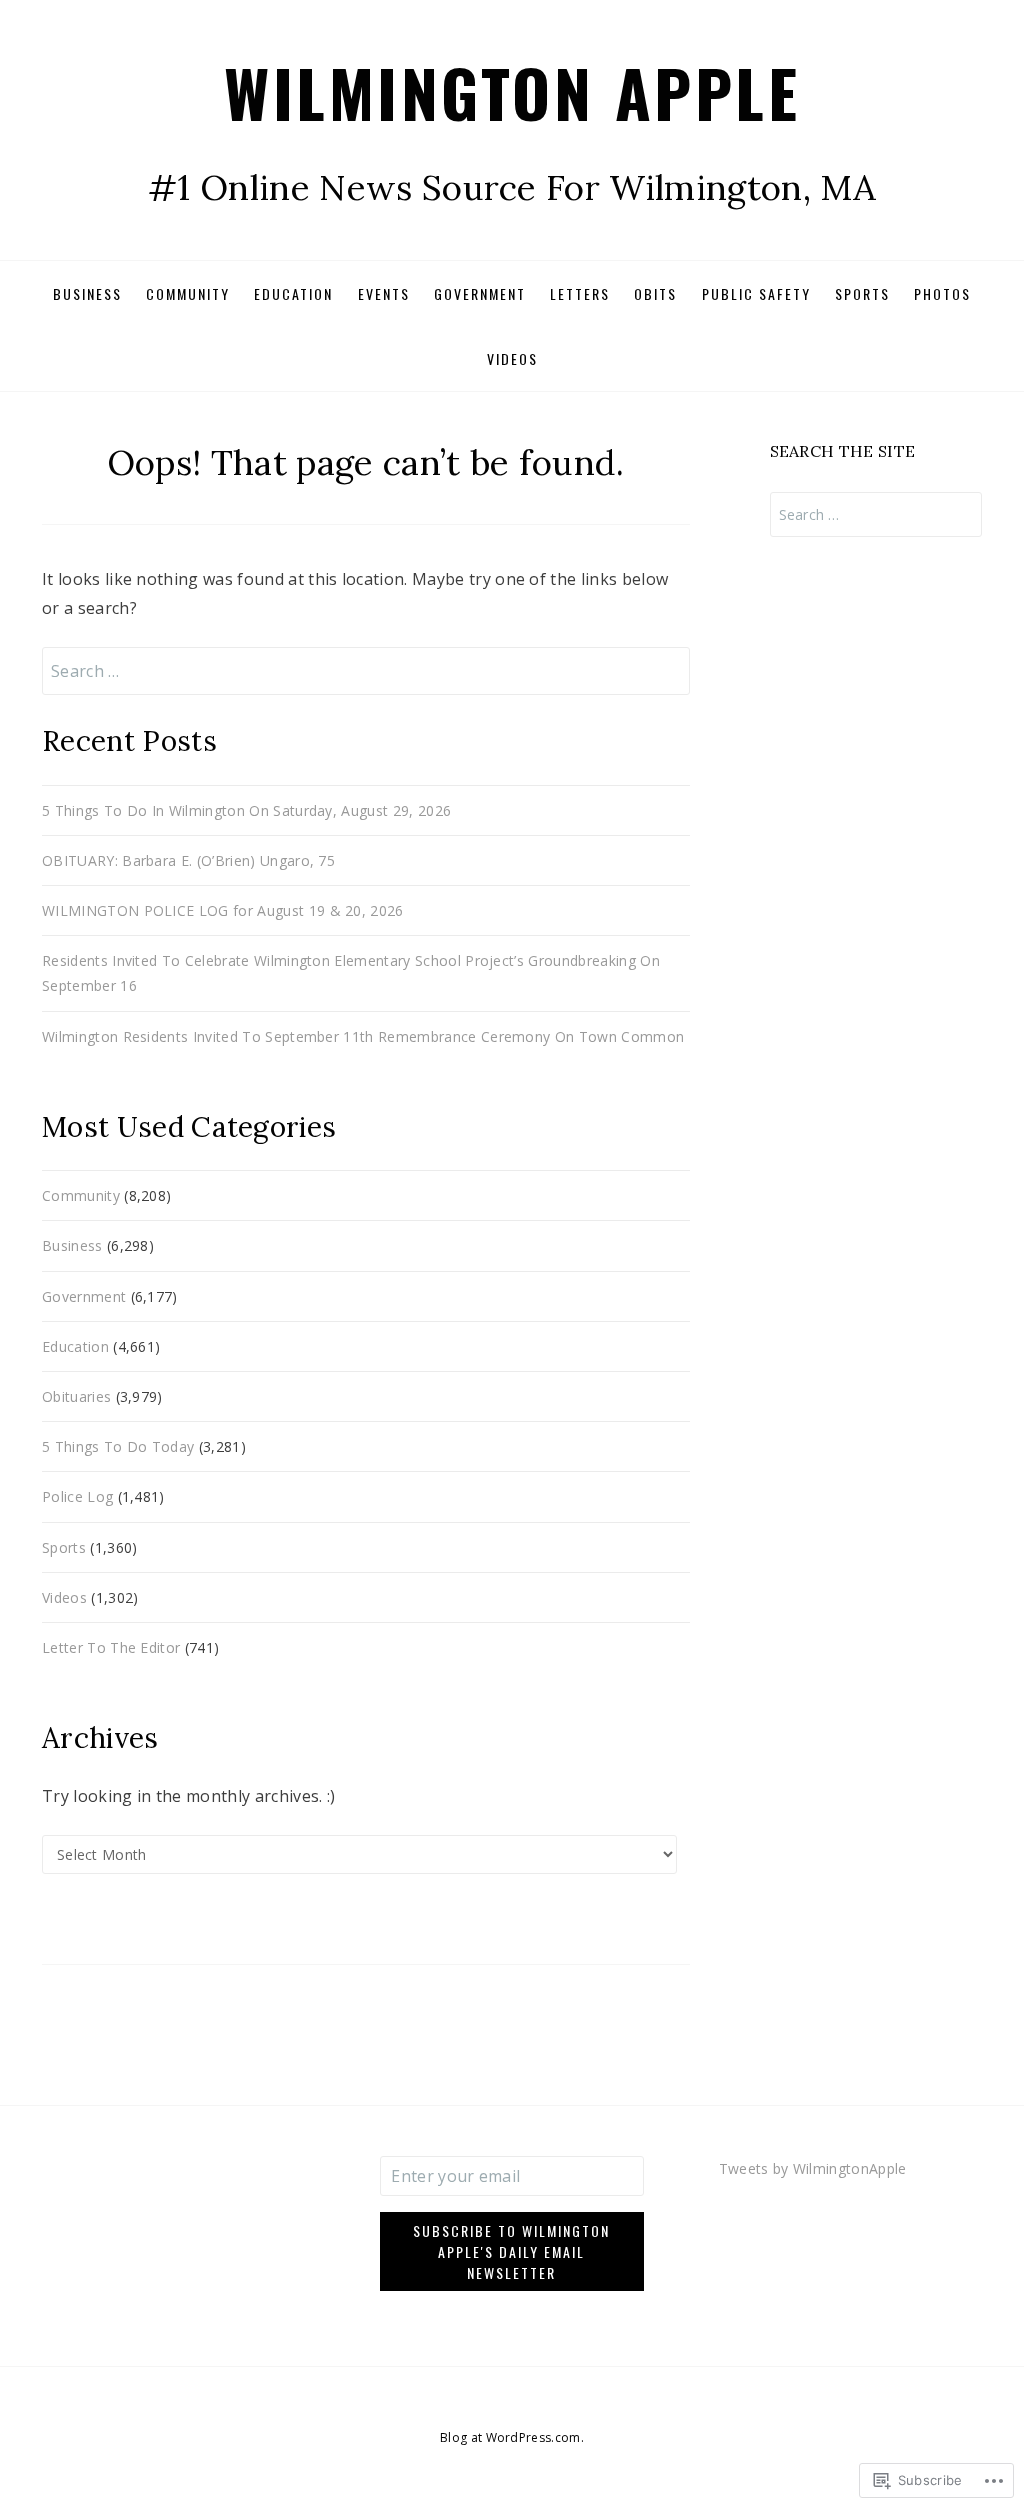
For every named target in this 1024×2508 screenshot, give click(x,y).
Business (87, 293)
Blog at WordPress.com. (512, 2437)
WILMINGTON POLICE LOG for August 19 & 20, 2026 (223, 910)
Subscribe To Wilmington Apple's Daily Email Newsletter (511, 2251)
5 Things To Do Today (118, 1446)
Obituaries (76, 1396)
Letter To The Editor (111, 1647)
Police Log (77, 1496)
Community (188, 293)
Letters (580, 293)
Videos (512, 358)
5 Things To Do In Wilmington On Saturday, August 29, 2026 (246, 810)
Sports (862, 293)
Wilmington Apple (512, 91)
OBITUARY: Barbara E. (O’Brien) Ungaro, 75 (188, 860)
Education (293, 293)
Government (480, 293)
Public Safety (756, 293)
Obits (655, 293)
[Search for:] (366, 671)
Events (384, 293)
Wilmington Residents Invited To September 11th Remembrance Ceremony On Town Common (363, 1036)
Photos (942, 293)
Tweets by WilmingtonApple (813, 2168)
